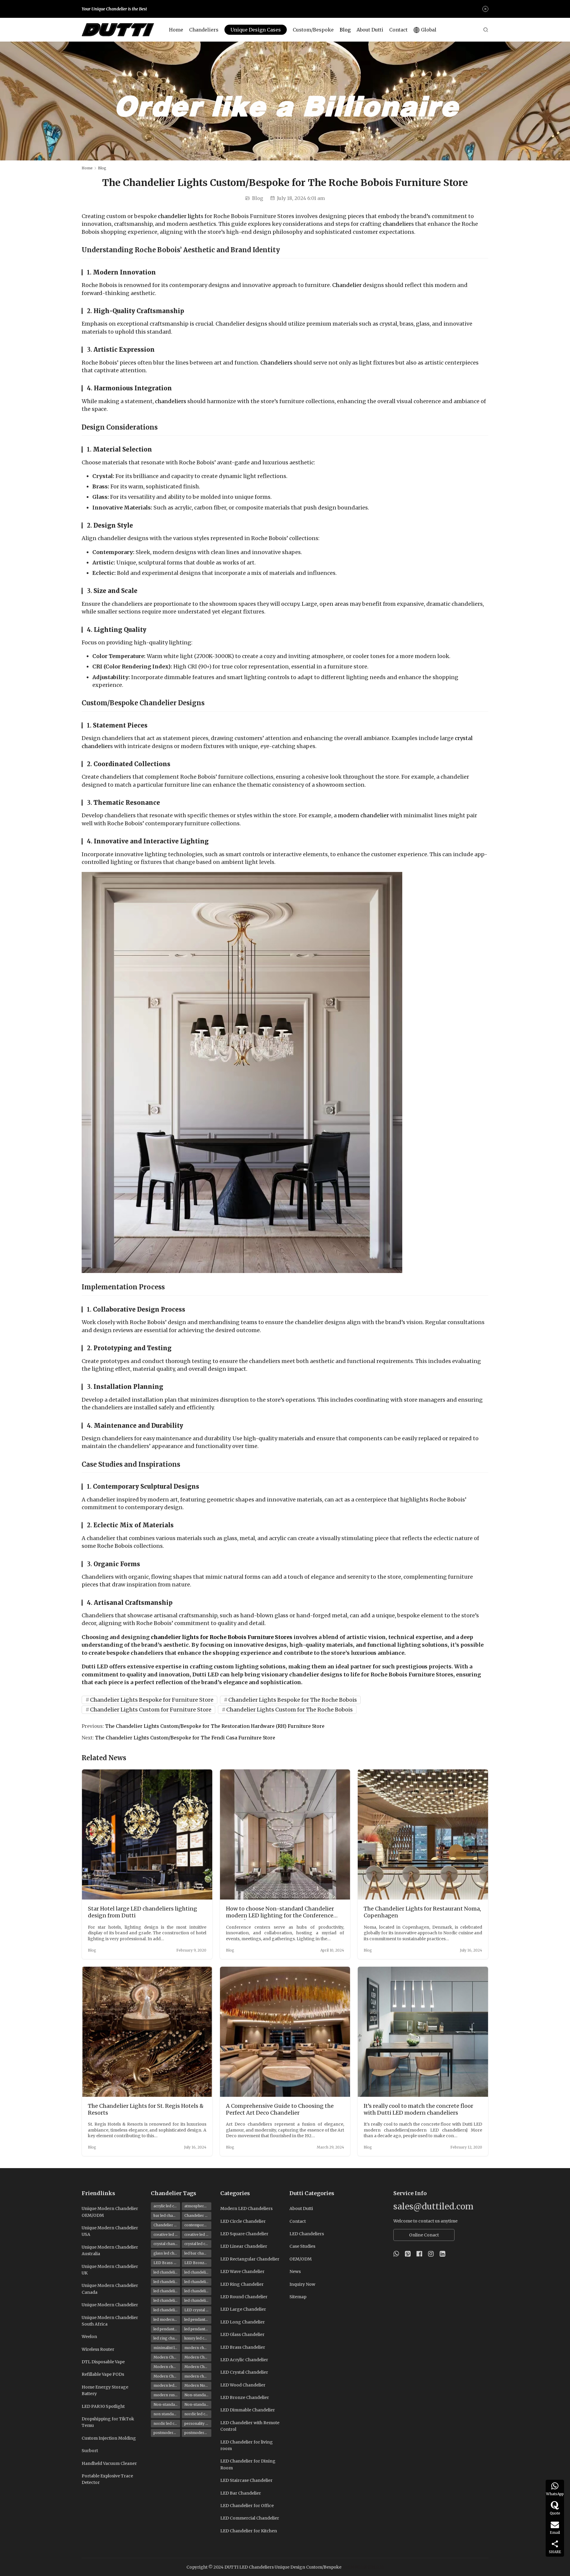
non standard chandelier (167, 2414)
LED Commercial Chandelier (250, 2518)
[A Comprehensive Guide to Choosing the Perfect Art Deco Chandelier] (285, 2032)
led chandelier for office (198, 2291)
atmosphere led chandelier (198, 2206)
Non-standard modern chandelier (198, 2404)
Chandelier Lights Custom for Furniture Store (151, 1710)
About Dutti (370, 30)
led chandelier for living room (167, 2291)
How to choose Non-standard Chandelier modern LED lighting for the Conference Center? (280, 1912)
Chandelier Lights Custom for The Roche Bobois (289, 1710)
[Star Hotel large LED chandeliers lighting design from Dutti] (147, 1835)
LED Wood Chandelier (243, 2385)
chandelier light (179, 216)
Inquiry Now (302, 2284)
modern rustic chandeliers (167, 2395)
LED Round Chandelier (244, 2297)
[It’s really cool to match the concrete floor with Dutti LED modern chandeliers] (423, 2032)
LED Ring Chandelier (242, 2284)
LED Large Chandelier (243, 2309)
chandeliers (171, 401)
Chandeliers (204, 30)
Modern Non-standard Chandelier (198, 2385)
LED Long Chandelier (243, 2322)
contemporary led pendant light (198, 2225)
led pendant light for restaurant (198, 2329)
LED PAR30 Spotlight (103, 2406)
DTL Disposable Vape (103, 2362)
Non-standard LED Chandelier (198, 2395)
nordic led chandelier (198, 2414)
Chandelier (347, 285)
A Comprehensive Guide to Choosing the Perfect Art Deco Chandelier (280, 2109)
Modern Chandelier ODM (198, 2367)
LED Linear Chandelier (244, 2246)
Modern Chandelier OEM (167, 2376)
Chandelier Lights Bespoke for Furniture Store (152, 1700)
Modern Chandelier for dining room (198, 2357)
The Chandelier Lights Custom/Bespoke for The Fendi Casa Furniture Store (185, 1738)
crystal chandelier (167, 2244)
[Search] (486, 30)
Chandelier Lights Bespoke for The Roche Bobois (293, 1700)
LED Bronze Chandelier (198, 2263)
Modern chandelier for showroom (167, 2367)
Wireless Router (98, 2349)
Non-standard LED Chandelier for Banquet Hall (167, 2404)
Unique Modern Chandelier (110, 2305)
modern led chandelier (167, 2385)
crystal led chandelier (198, 2244)
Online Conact (424, 2235)
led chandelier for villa (167, 2310)
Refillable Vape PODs (103, 2374)
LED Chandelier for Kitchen (249, 2531)
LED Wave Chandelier (242, 2271)
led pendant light (198, 2319)
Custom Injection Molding (109, 2438)
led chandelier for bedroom (198, 2272)
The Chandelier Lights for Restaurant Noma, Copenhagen (422, 1912)
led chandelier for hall (198, 2282)
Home (176, 30)
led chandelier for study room (198, 2300)
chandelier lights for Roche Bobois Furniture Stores (221, 1637)
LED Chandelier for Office (247, 2506)
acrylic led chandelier (167, 2206)
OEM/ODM (301, 2259)
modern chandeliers (198, 2376)
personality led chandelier (198, 2423)
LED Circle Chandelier (243, 2221)
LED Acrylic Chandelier (244, 2360)
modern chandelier (363, 815)
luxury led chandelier (198, 2338)
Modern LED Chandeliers (246, 2209)
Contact (398, 30)
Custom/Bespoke (313, 30)
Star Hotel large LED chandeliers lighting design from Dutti (142, 1912)
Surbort (90, 2451)
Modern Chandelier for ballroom (167, 2357)
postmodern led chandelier (167, 2433)
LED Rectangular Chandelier (250, 2259)
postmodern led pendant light (198, 2433)
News (295, 2271)
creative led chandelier (167, 2235)
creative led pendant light (198, 2235)
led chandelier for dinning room (167, 2282)
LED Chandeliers (307, 2234)
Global (429, 30)
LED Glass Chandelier (242, 2334)
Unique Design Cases (256, 30)
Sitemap (298, 2297)
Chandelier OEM (167, 2225)
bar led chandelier (167, 2215)
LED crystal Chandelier (198, 2310)
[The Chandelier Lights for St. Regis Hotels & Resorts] (147, 2032)
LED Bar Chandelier (241, 2493)
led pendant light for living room (167, 2329)
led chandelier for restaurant (167, 2300)
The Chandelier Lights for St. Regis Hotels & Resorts (146, 2109)
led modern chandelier (167, 2319)
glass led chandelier (167, 2253)
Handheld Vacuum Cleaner (109, 2463)
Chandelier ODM (198, 2215)
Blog (345, 30)
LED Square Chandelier (244, 2234)
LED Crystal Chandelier (244, 2372)
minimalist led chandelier (167, 2348)
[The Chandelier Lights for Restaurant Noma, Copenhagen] (423, 1835)
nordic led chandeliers (167, 2423)
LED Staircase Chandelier (246, 2480)
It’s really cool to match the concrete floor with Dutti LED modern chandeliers (418, 2109)
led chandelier (166, 2272)
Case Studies (302, 2246)
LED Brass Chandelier (167, 2263)
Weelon (89, 2337)
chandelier (397, 224)
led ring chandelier (167, 2338)
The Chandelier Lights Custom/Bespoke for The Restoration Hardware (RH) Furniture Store (215, 1726)
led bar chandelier (198, 2253)
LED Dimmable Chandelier (248, 2410)
